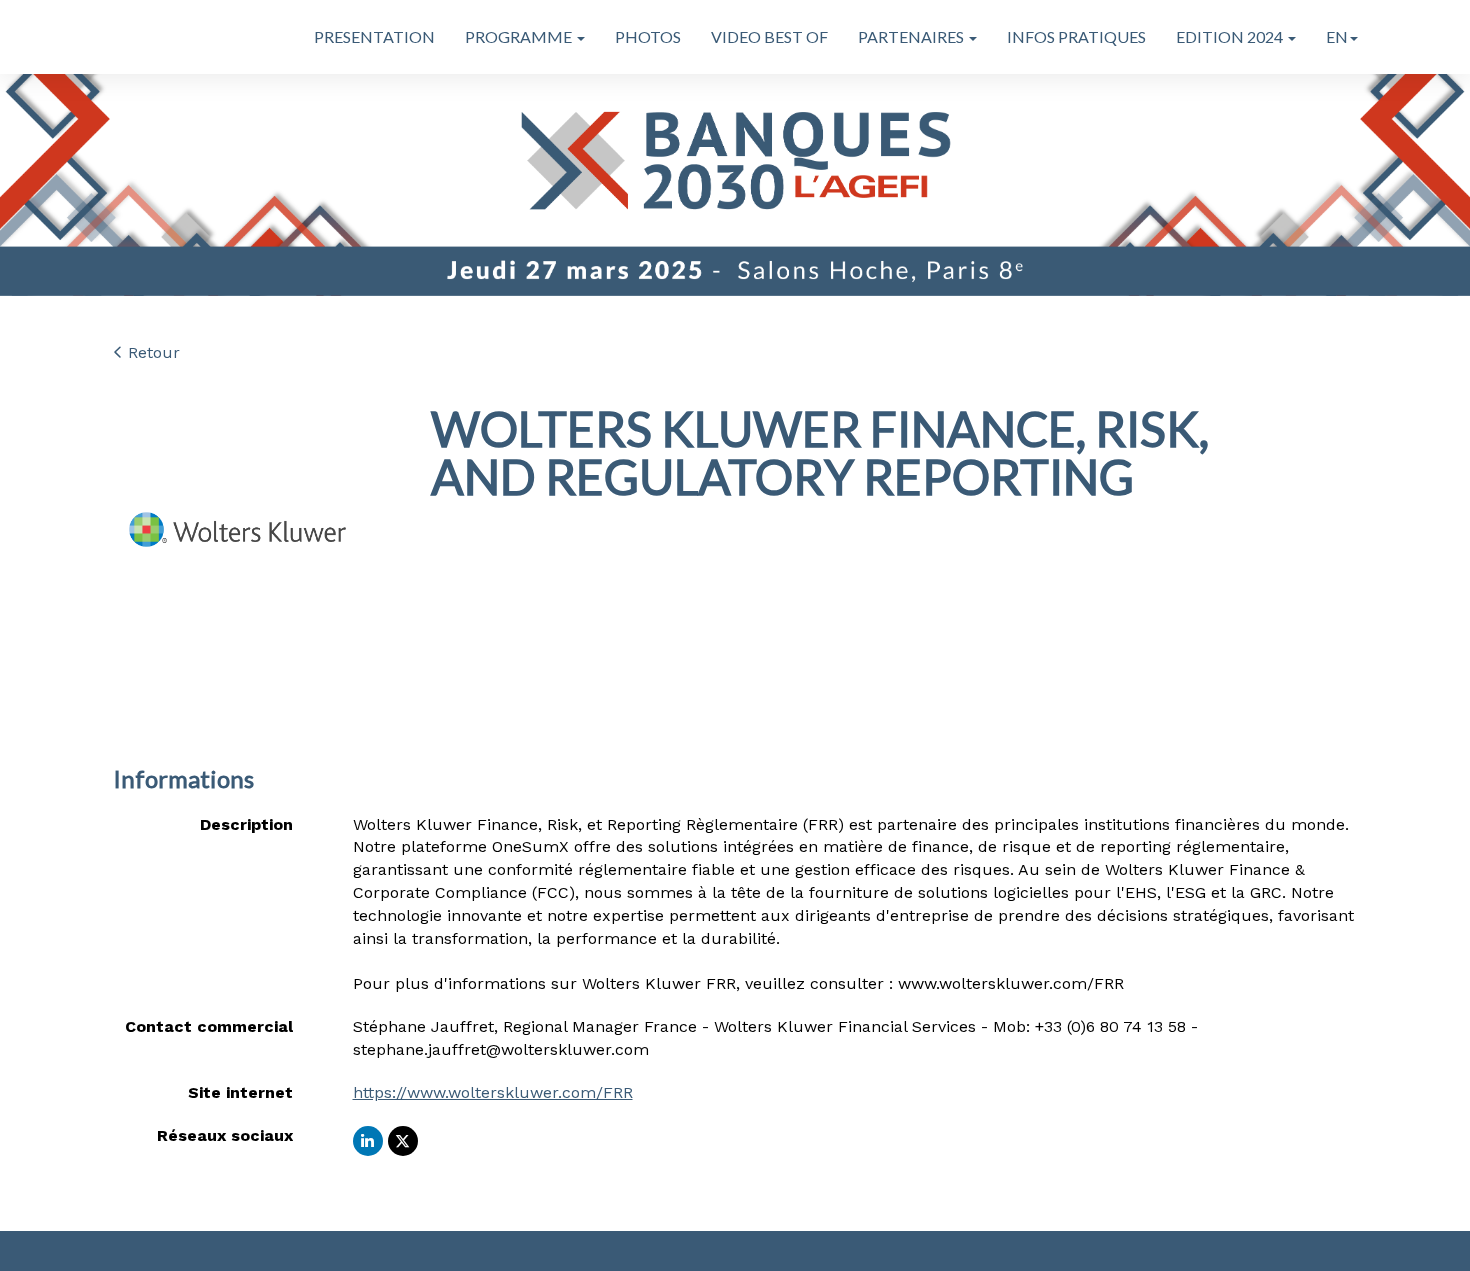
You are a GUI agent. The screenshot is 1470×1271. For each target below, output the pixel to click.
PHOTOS (648, 36)
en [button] (1337, 36)
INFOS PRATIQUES (1076, 36)
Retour (151, 352)
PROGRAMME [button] (520, 36)
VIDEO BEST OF (769, 36)
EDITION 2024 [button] (1231, 36)
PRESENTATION (374, 36)
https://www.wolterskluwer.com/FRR (493, 1092)
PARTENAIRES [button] (912, 36)
